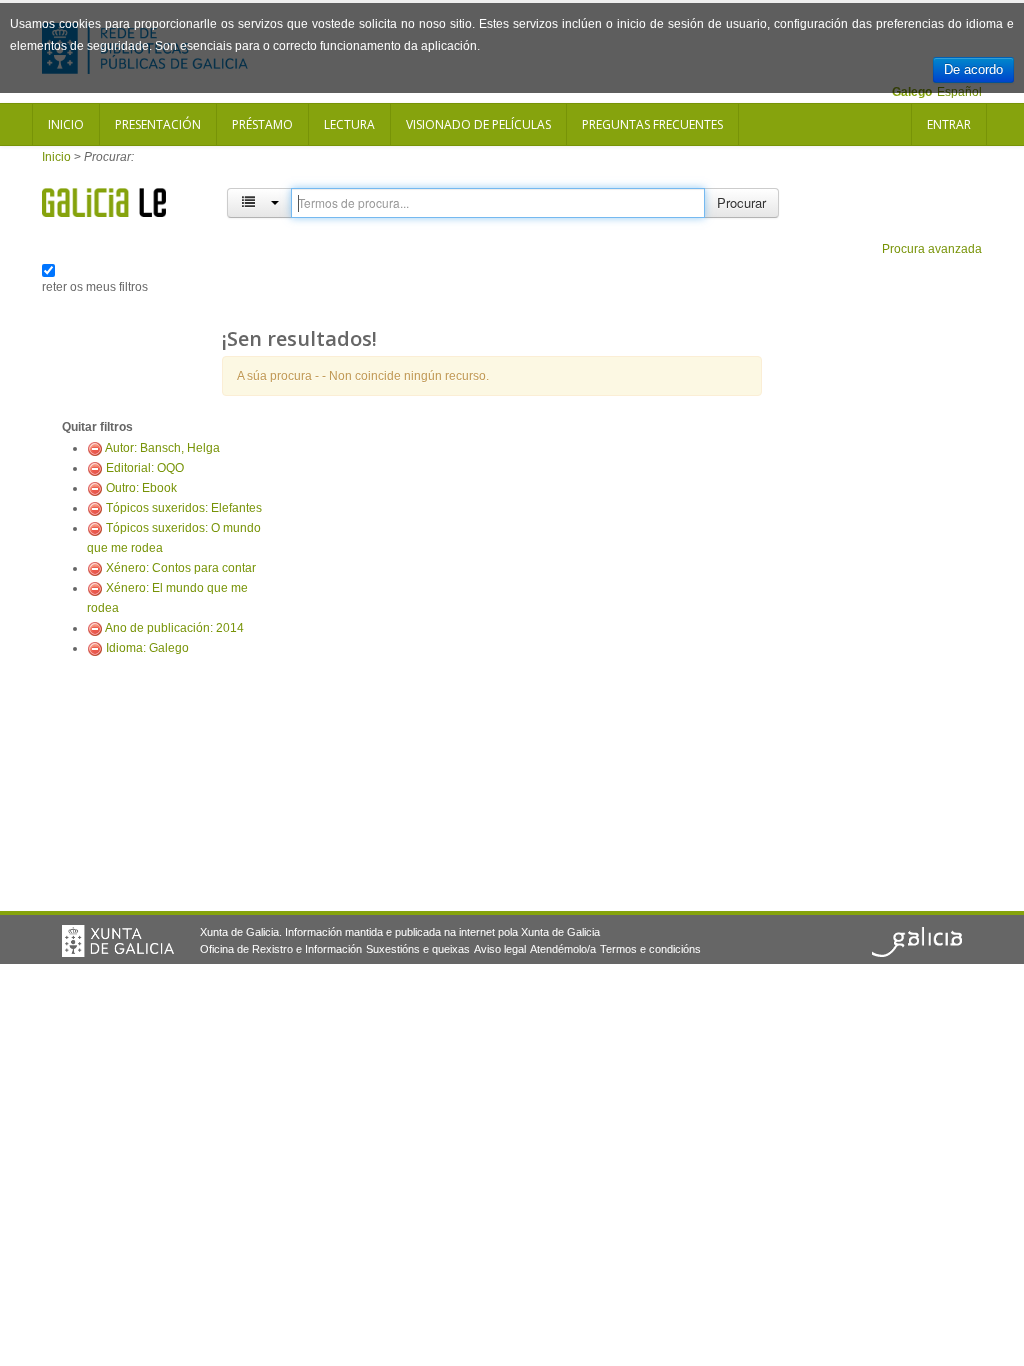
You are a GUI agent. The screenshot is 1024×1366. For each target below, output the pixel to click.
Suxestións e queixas (418, 949)
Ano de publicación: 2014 (174, 628)
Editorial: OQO (145, 468)
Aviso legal (500, 949)
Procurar (741, 202)
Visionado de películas (478, 124)
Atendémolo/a (563, 949)
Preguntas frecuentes (652, 124)
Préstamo (262, 124)
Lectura (349, 124)
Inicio (66, 124)
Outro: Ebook (141, 488)
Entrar (949, 124)
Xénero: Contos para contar (181, 568)
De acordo (973, 69)
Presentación (158, 124)
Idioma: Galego (147, 648)
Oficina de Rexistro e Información (281, 949)
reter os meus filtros (95, 287)
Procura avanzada (932, 249)
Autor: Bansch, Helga (162, 448)
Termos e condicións (650, 949)
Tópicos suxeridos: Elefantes (184, 508)
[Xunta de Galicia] (118, 941)
